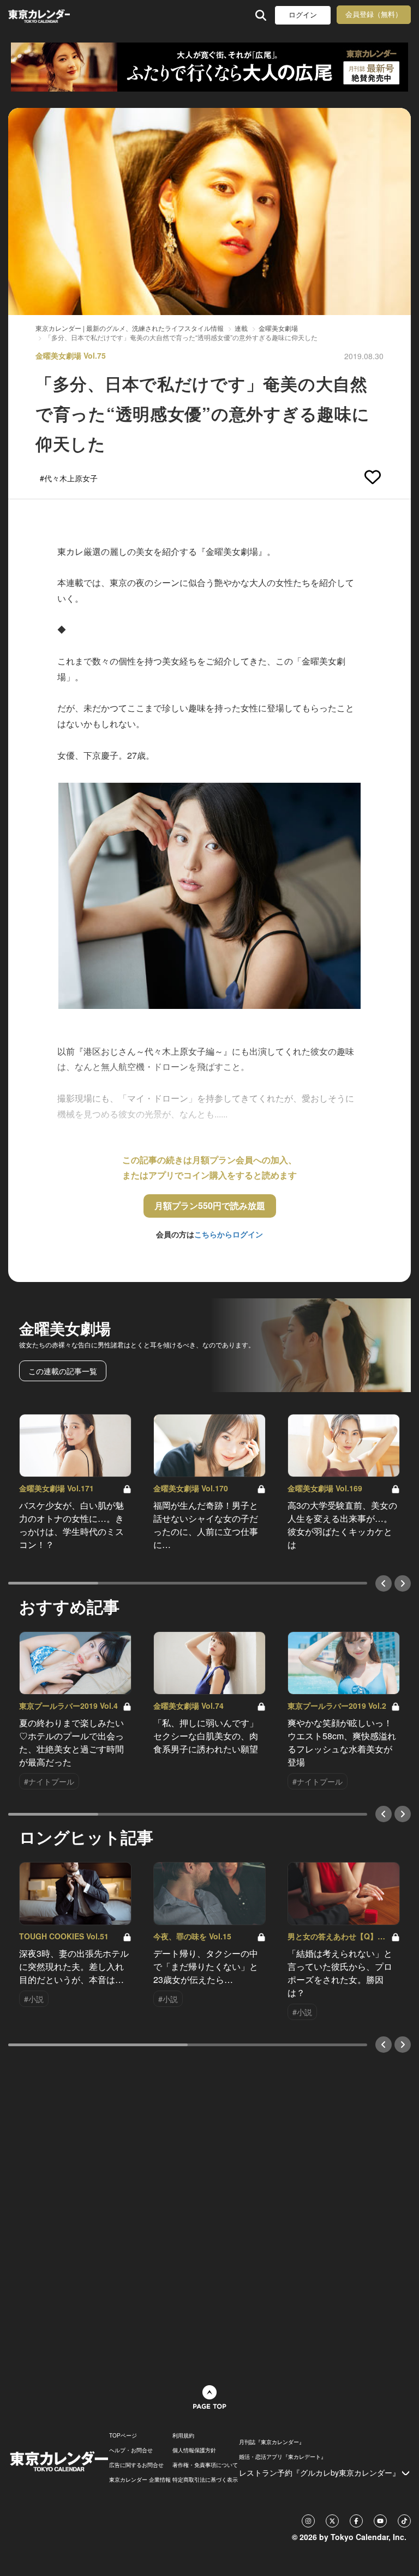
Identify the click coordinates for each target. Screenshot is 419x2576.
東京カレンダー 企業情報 (140, 2480)
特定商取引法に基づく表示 (205, 2480)
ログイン (303, 15)
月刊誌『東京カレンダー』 (272, 2442)
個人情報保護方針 (194, 2450)
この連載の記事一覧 (63, 1371)
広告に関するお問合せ (136, 2465)
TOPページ (123, 2435)
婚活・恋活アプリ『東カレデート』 (283, 2457)
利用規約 (183, 2435)
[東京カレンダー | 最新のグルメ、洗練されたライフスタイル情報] (39, 15)
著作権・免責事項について (205, 2465)
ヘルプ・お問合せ (131, 2450)
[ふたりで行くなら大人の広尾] (209, 67)
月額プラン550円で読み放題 (210, 1205)
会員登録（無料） (374, 14)
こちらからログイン (229, 1234)
